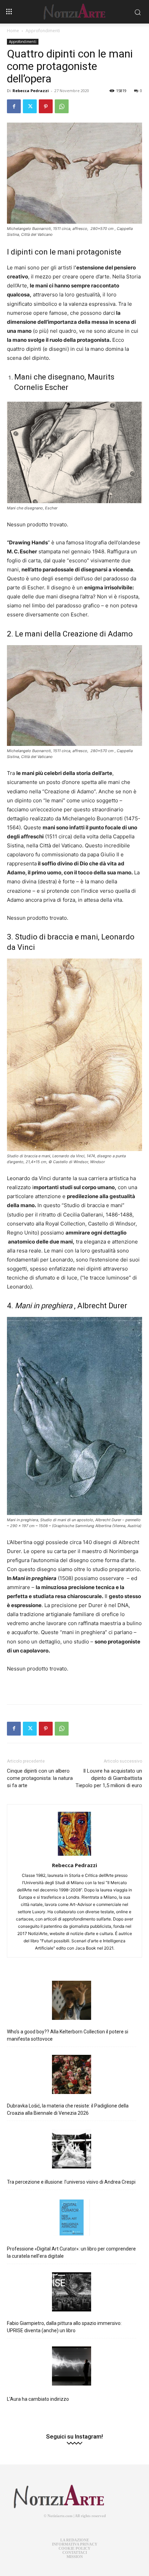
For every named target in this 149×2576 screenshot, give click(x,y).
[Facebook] (14, 106)
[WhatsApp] (62, 106)
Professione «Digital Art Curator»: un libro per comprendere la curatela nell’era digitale (71, 2252)
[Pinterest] (46, 106)
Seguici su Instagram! (74, 2437)
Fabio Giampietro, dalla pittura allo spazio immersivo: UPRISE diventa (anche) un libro (64, 2327)
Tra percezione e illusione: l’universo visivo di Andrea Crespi (71, 2182)
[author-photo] (74, 1856)
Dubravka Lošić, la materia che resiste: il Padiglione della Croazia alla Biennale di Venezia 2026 (68, 2109)
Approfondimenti (43, 31)
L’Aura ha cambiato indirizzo (38, 2399)
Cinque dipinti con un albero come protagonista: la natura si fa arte (40, 1778)
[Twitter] (30, 106)
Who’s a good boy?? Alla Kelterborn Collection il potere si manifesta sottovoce (68, 2035)
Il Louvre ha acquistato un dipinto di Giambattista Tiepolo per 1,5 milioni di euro (109, 1778)
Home (13, 31)
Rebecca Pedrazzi (31, 91)
